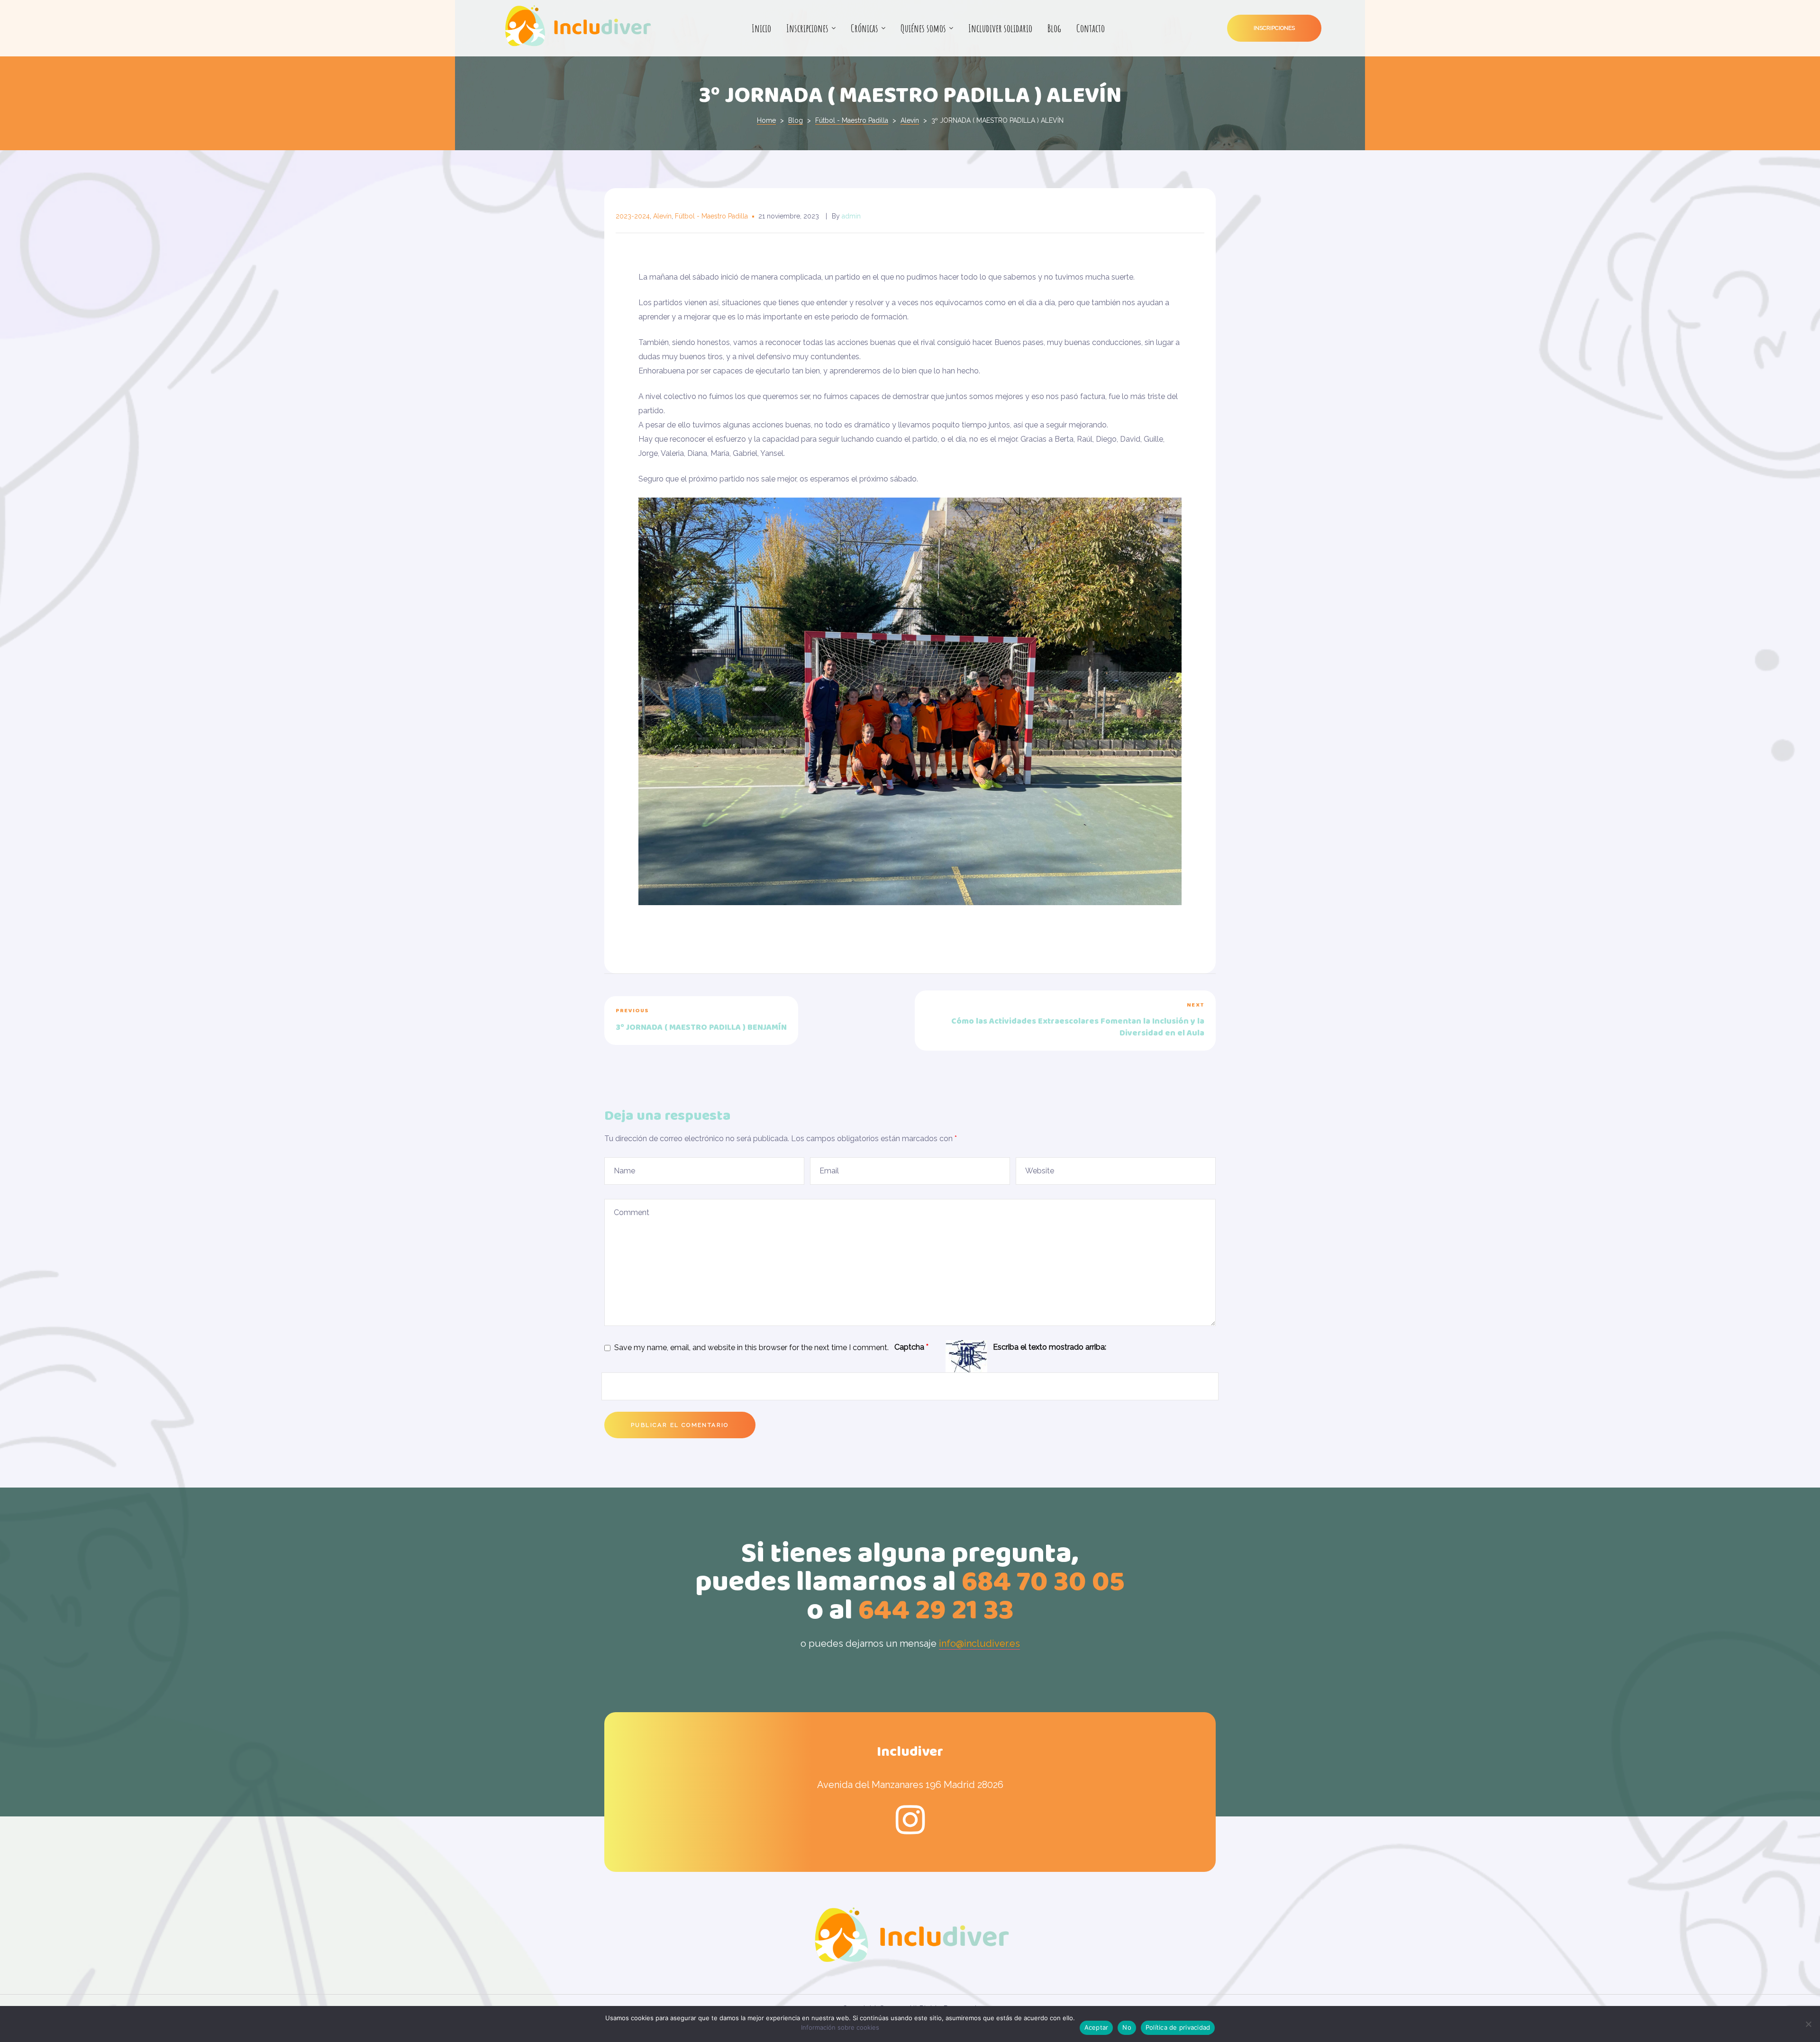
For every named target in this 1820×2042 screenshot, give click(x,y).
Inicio (761, 28)
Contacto (1091, 28)
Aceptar (1097, 2027)
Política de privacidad (1178, 2027)
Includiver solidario (1000, 28)
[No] (1808, 2024)
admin (851, 216)
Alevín (662, 216)
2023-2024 (633, 216)
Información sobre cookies (840, 2027)
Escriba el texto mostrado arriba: (1050, 1347)
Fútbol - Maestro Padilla (711, 216)
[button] (1274, 28)
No (1127, 2027)
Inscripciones (807, 28)
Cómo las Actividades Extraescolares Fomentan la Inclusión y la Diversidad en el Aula (1065, 1021)
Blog (1054, 28)
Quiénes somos (923, 28)
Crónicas (864, 28)
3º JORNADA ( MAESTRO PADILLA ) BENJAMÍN (755, 1021)
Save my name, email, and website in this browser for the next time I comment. (751, 1348)
